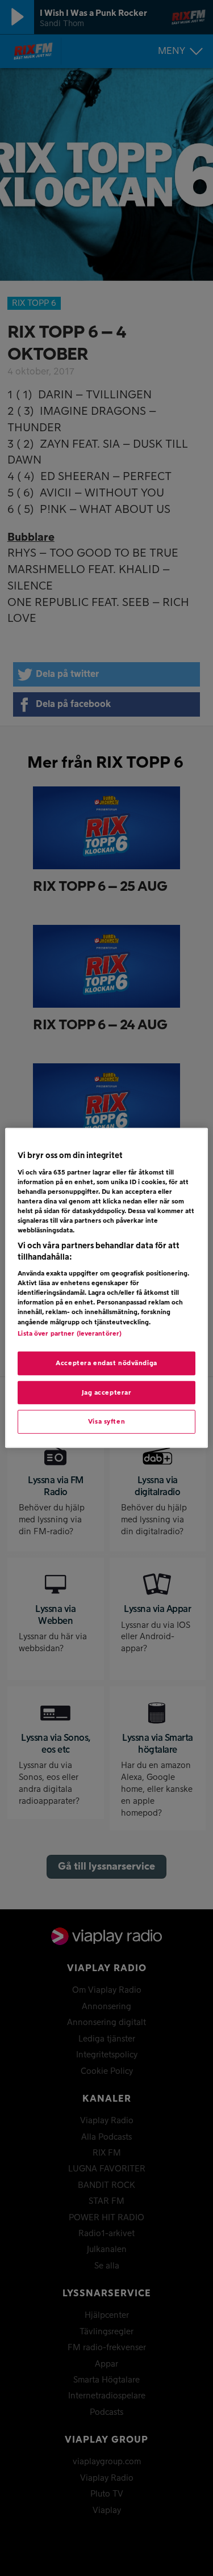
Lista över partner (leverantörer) (70, 1333)
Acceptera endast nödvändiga (106, 1363)
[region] (106, 1288)
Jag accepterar (107, 1392)
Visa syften (106, 1422)
